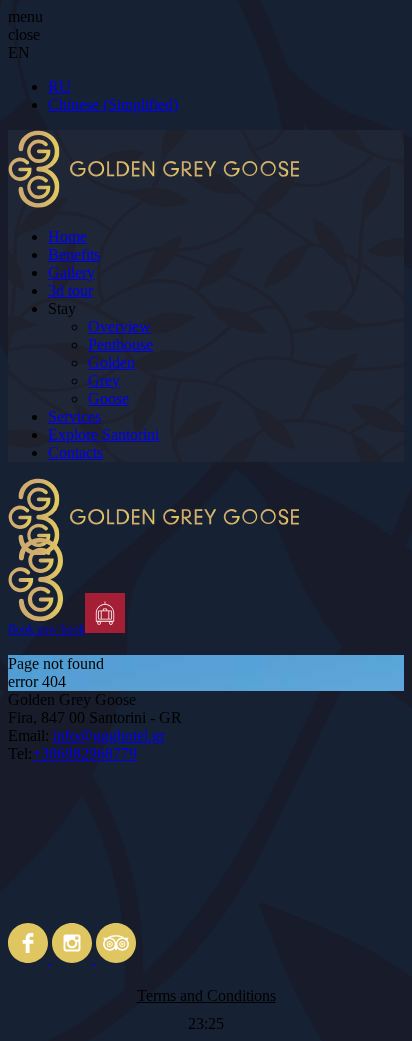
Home (67, 236)
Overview (119, 326)
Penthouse (120, 344)
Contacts (75, 452)
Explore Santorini (103, 434)
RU (59, 86)
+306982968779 (84, 753)
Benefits (74, 254)
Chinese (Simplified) (113, 104)
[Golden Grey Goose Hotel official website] (206, 535)
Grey (104, 380)
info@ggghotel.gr (109, 735)
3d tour (70, 290)
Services (74, 416)
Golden (111, 362)
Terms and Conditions (206, 995)
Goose (108, 398)
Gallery (71, 272)
